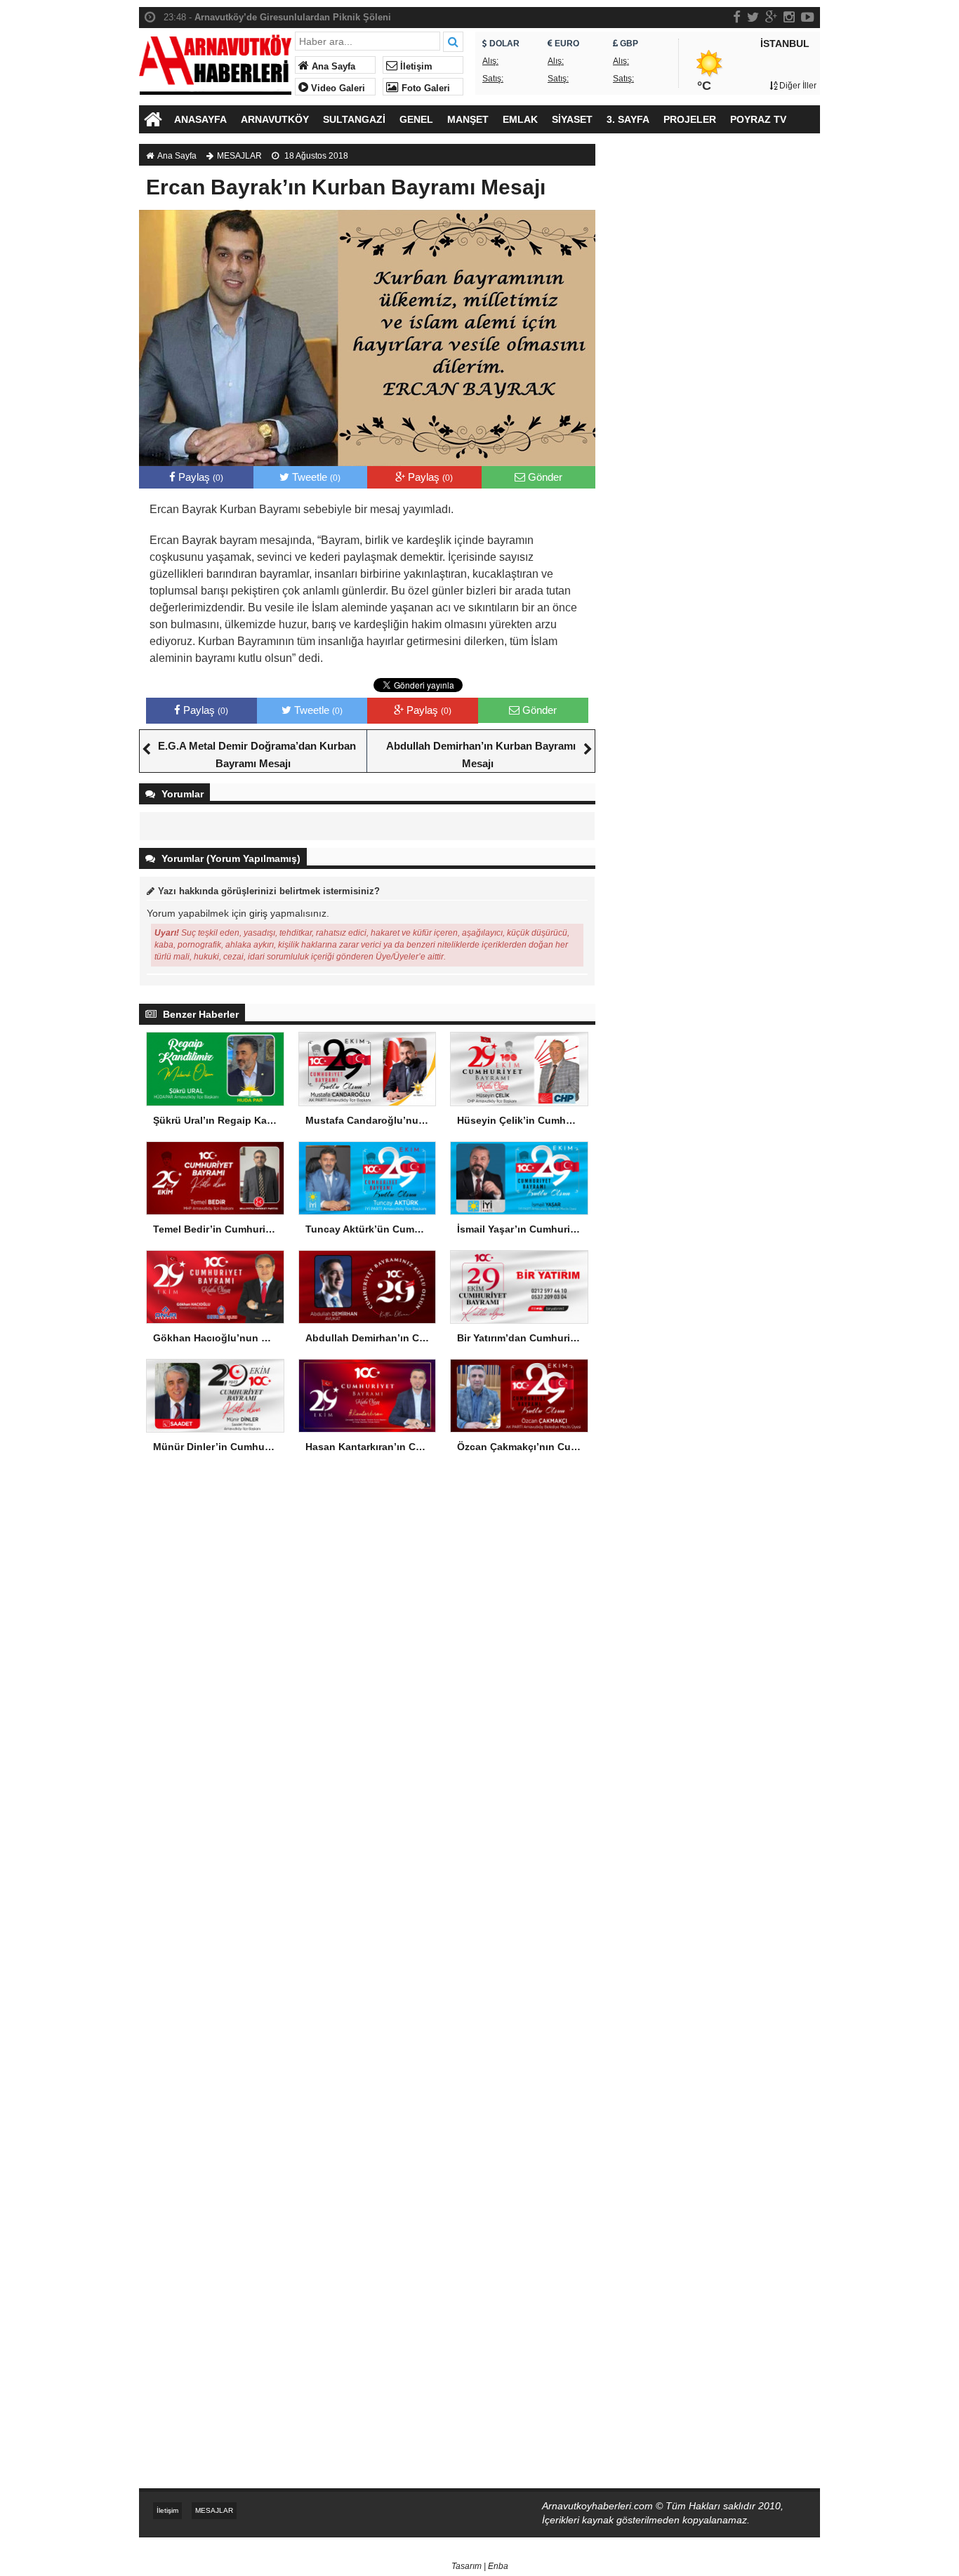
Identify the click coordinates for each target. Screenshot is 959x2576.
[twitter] (753, 17)
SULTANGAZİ (354, 119)
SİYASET (572, 119)
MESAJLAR (239, 156)
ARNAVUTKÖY (275, 119)
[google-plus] (771, 17)
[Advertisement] (715, 383)
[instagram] (789, 17)
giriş (258, 913)
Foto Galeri (424, 88)
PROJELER (690, 119)
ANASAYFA (200, 119)
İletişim (415, 67)
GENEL (416, 119)
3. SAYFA (628, 119)
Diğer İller (797, 86)
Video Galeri (337, 88)
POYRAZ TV (758, 119)
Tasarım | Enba (480, 2566)
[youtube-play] (808, 17)
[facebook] (737, 17)
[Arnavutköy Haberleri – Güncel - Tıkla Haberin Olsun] (215, 61)
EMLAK (520, 119)
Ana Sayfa (332, 67)
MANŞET (468, 119)
